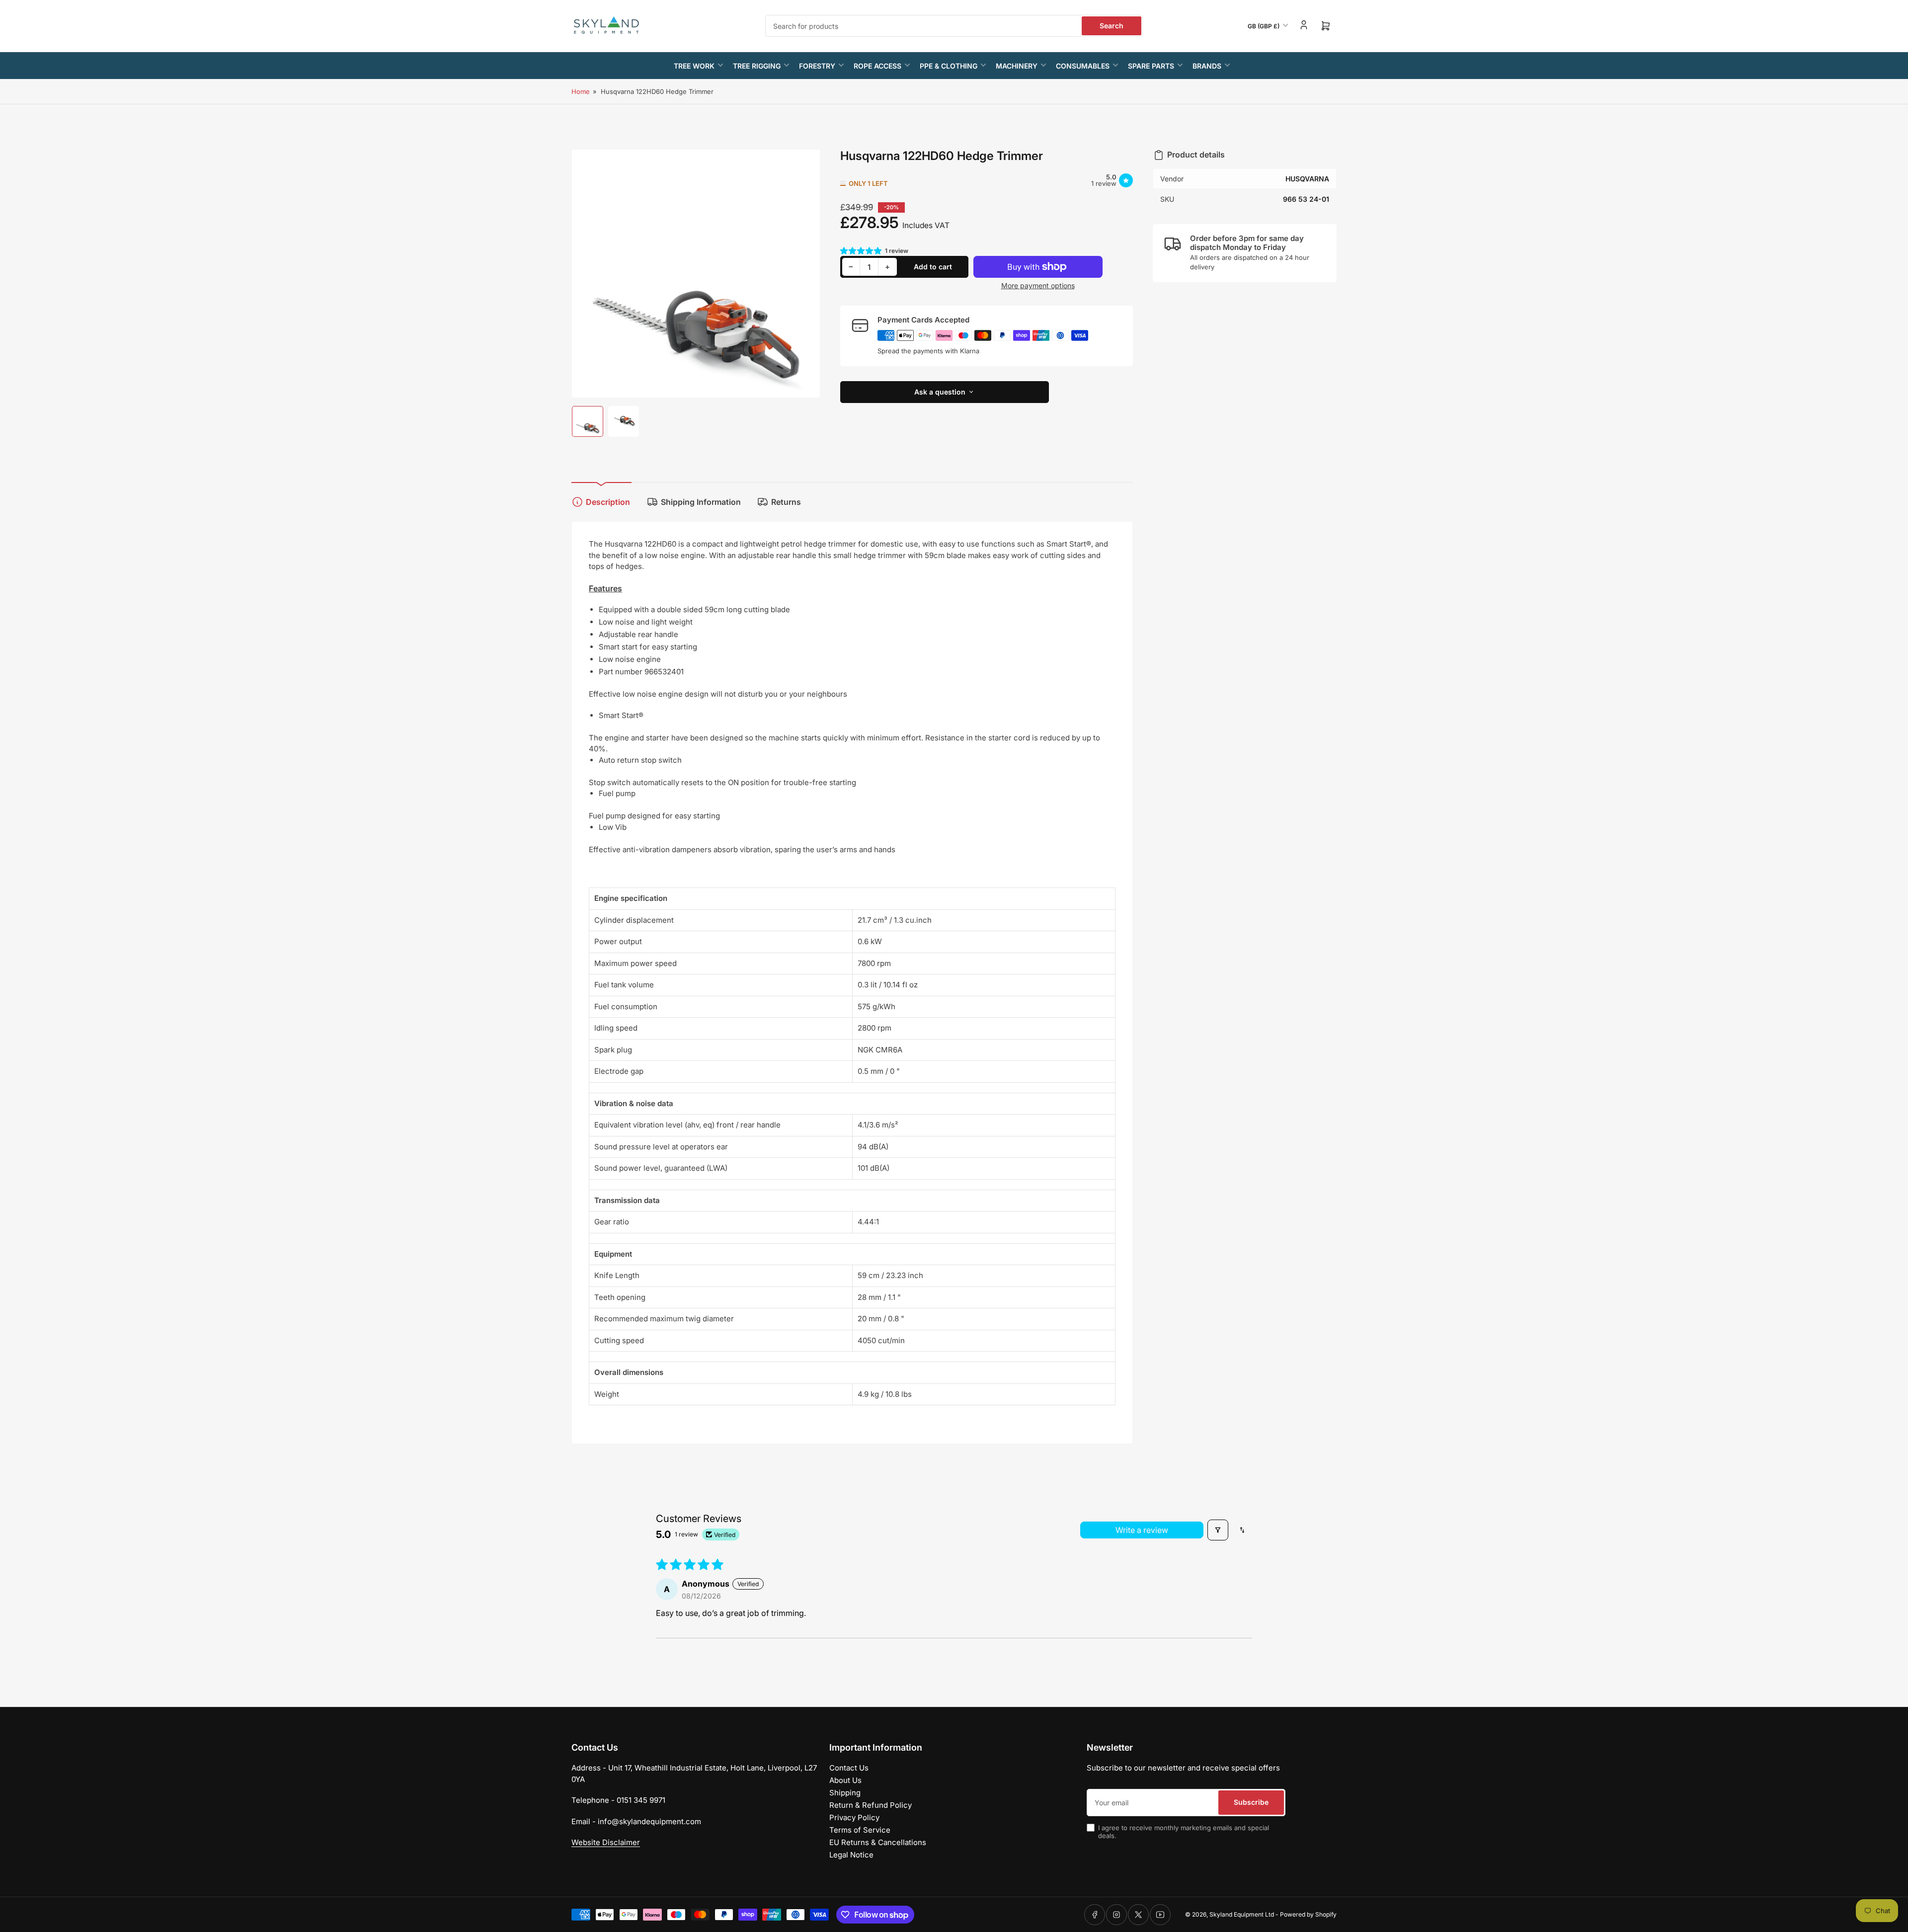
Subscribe (1251, 1802)
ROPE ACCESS (877, 66)
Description (608, 502)
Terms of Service (860, 1830)
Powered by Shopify (1308, 1914)
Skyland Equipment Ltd (1242, 1914)
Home (581, 91)
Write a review (1142, 1530)
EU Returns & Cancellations (878, 1842)
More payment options (1038, 285)
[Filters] (1218, 1530)
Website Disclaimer (606, 1842)
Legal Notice (851, 1855)
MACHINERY (1017, 66)
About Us (845, 1780)
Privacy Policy (854, 1817)
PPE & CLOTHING (949, 66)
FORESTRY (817, 66)
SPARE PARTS (1151, 66)
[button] (862, 251)
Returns (786, 502)
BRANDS (1207, 66)
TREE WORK (694, 66)
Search (1112, 26)
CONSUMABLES (1083, 66)
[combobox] (954, 26)
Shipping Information (701, 502)
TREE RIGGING (757, 66)
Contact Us (849, 1768)
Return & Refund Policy (871, 1805)
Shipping (845, 1793)
